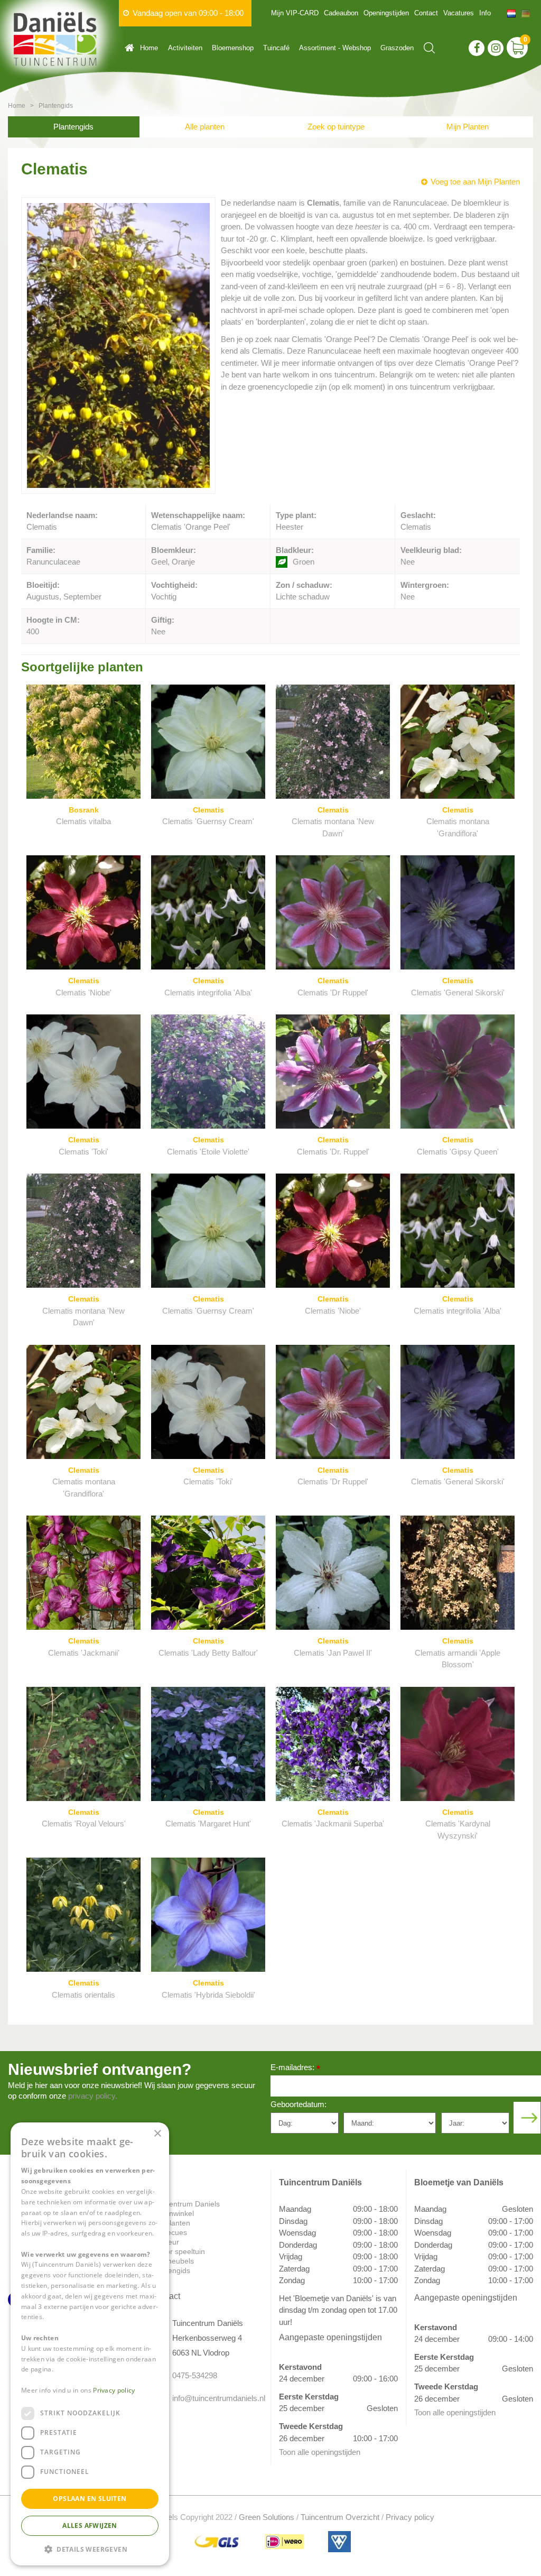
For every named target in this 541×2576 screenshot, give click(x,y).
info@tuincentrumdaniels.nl (213, 2398)
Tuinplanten (171, 2223)
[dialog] (90, 2344)
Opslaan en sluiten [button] (90, 2499)
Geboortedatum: (299, 2104)
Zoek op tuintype (336, 127)
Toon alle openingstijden (320, 2452)
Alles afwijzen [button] (90, 2526)
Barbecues (169, 2232)
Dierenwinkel (172, 2213)
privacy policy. (93, 2096)
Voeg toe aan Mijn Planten (475, 182)
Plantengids (73, 127)
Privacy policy (410, 2517)
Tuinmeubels (172, 2261)
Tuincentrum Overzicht (340, 2517)
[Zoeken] (429, 48)
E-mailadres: (295, 2068)
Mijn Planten (468, 127)
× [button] (157, 2134)
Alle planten (205, 127)
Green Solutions (267, 2517)
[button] (90, 2549)
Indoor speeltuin (178, 2251)
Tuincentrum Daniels (185, 2204)
